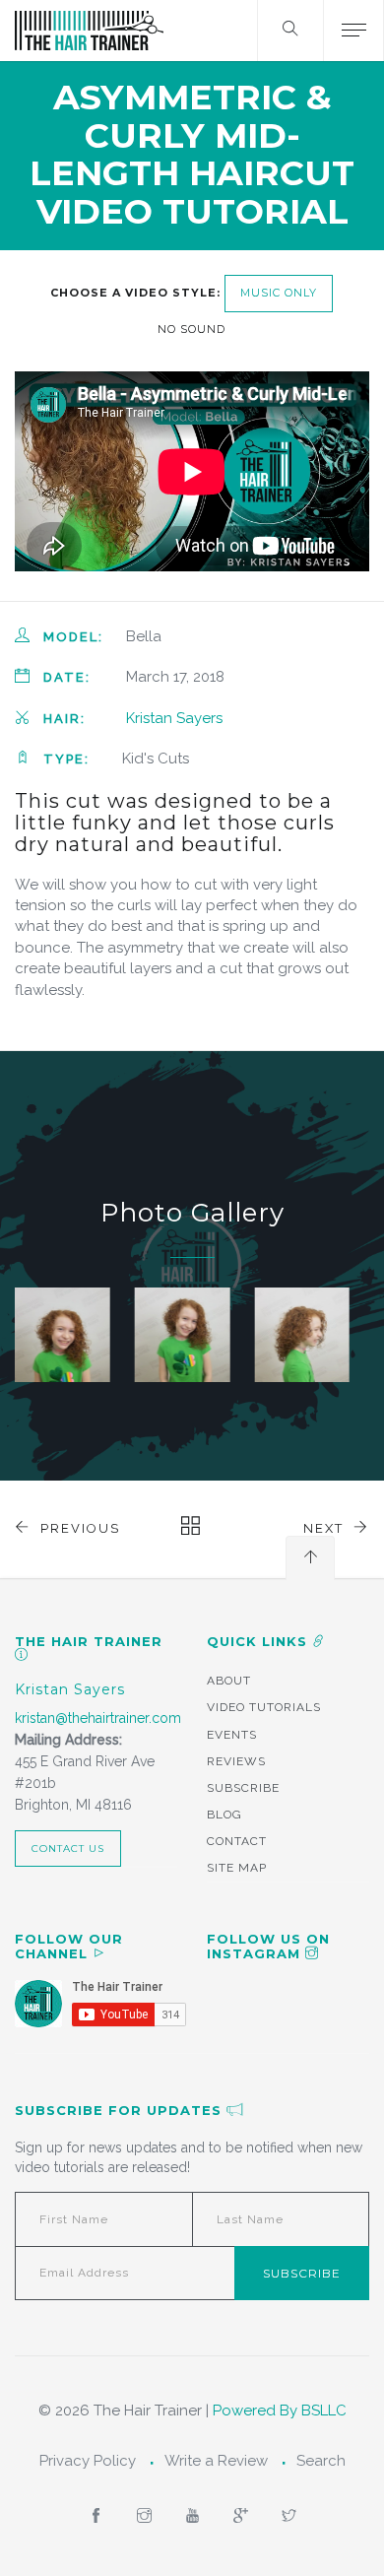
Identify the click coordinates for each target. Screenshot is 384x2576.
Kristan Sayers (174, 718)
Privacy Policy (88, 2461)
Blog (224, 1815)
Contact (237, 1841)
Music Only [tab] (279, 293)
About (229, 1681)
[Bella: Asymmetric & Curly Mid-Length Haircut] (63, 1335)
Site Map (237, 1868)
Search (321, 2461)
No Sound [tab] (192, 329)
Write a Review (216, 2461)
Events (232, 1735)
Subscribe (243, 1788)
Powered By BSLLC (280, 2411)
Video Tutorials (264, 1707)
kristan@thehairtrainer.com (98, 1718)
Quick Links (259, 1641)
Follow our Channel (69, 1946)
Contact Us (68, 1849)
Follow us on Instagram (268, 1946)
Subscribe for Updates (121, 2110)
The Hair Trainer (89, 1641)
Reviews (236, 1761)
